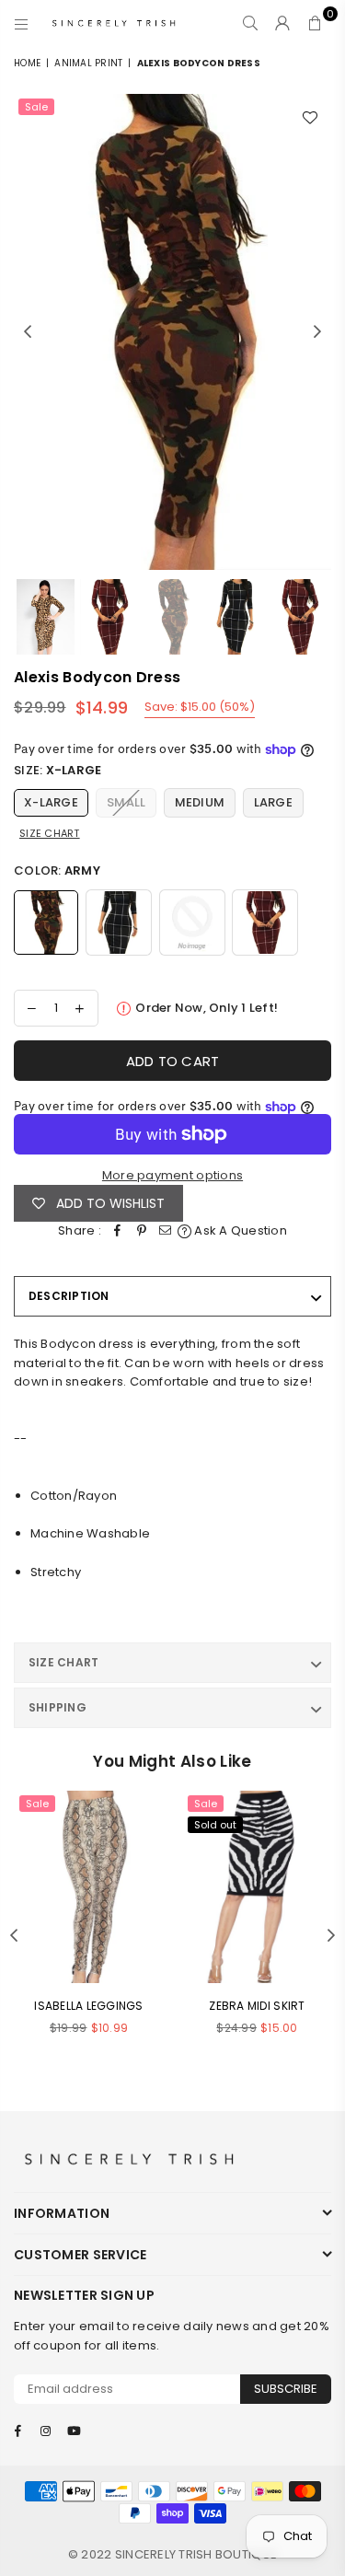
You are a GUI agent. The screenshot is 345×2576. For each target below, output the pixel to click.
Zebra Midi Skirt (257, 2006)
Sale (36, 107)
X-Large (51, 802)
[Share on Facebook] (118, 1231)
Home (27, 63)
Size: (57, 770)
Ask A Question (239, 1230)
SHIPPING (57, 1707)
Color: (57, 870)
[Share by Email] (166, 1231)
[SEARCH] (251, 23)
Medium (200, 802)
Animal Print (88, 63)
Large (273, 802)
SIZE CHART (63, 1662)
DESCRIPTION (69, 1296)
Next (317, 332)
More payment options (172, 1175)
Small (126, 802)
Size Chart (50, 833)
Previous (28, 332)
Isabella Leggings (88, 2006)
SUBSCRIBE (286, 2389)
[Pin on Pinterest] (142, 1231)
